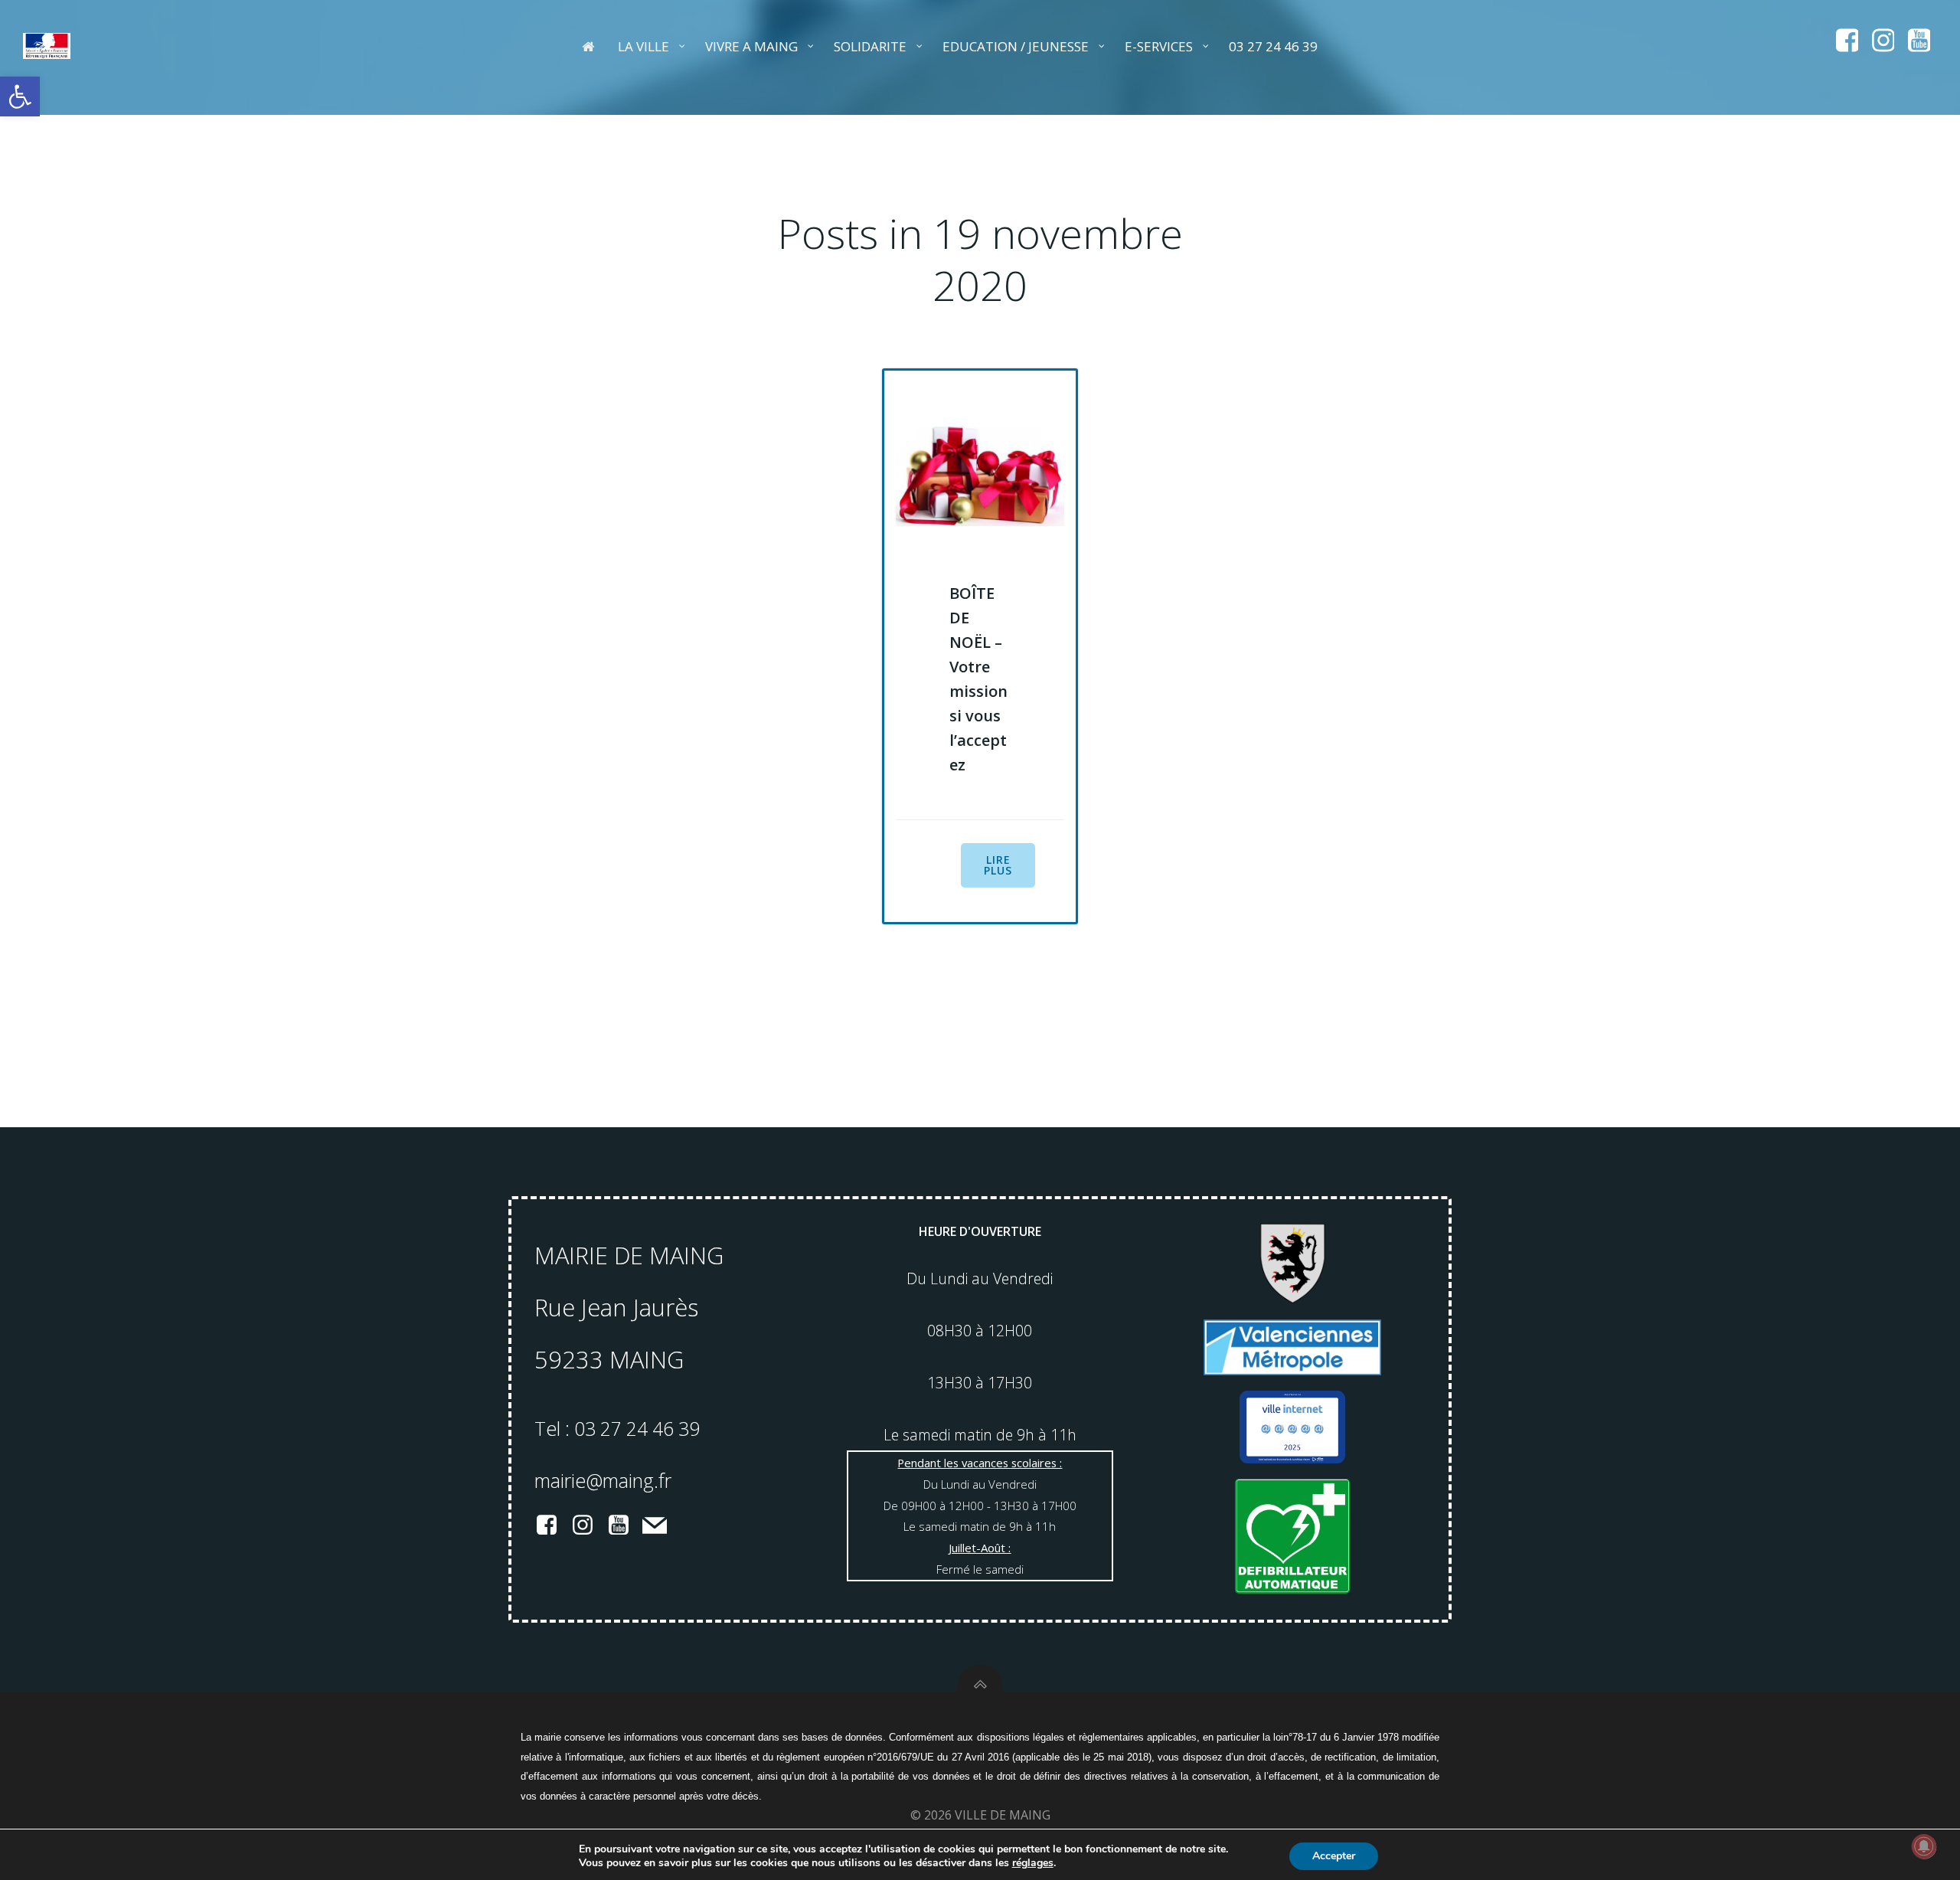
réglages (1033, 1863)
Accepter (1334, 1856)
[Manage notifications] (1924, 1846)
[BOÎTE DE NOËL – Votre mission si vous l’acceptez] (980, 475)
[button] (20, 96)
